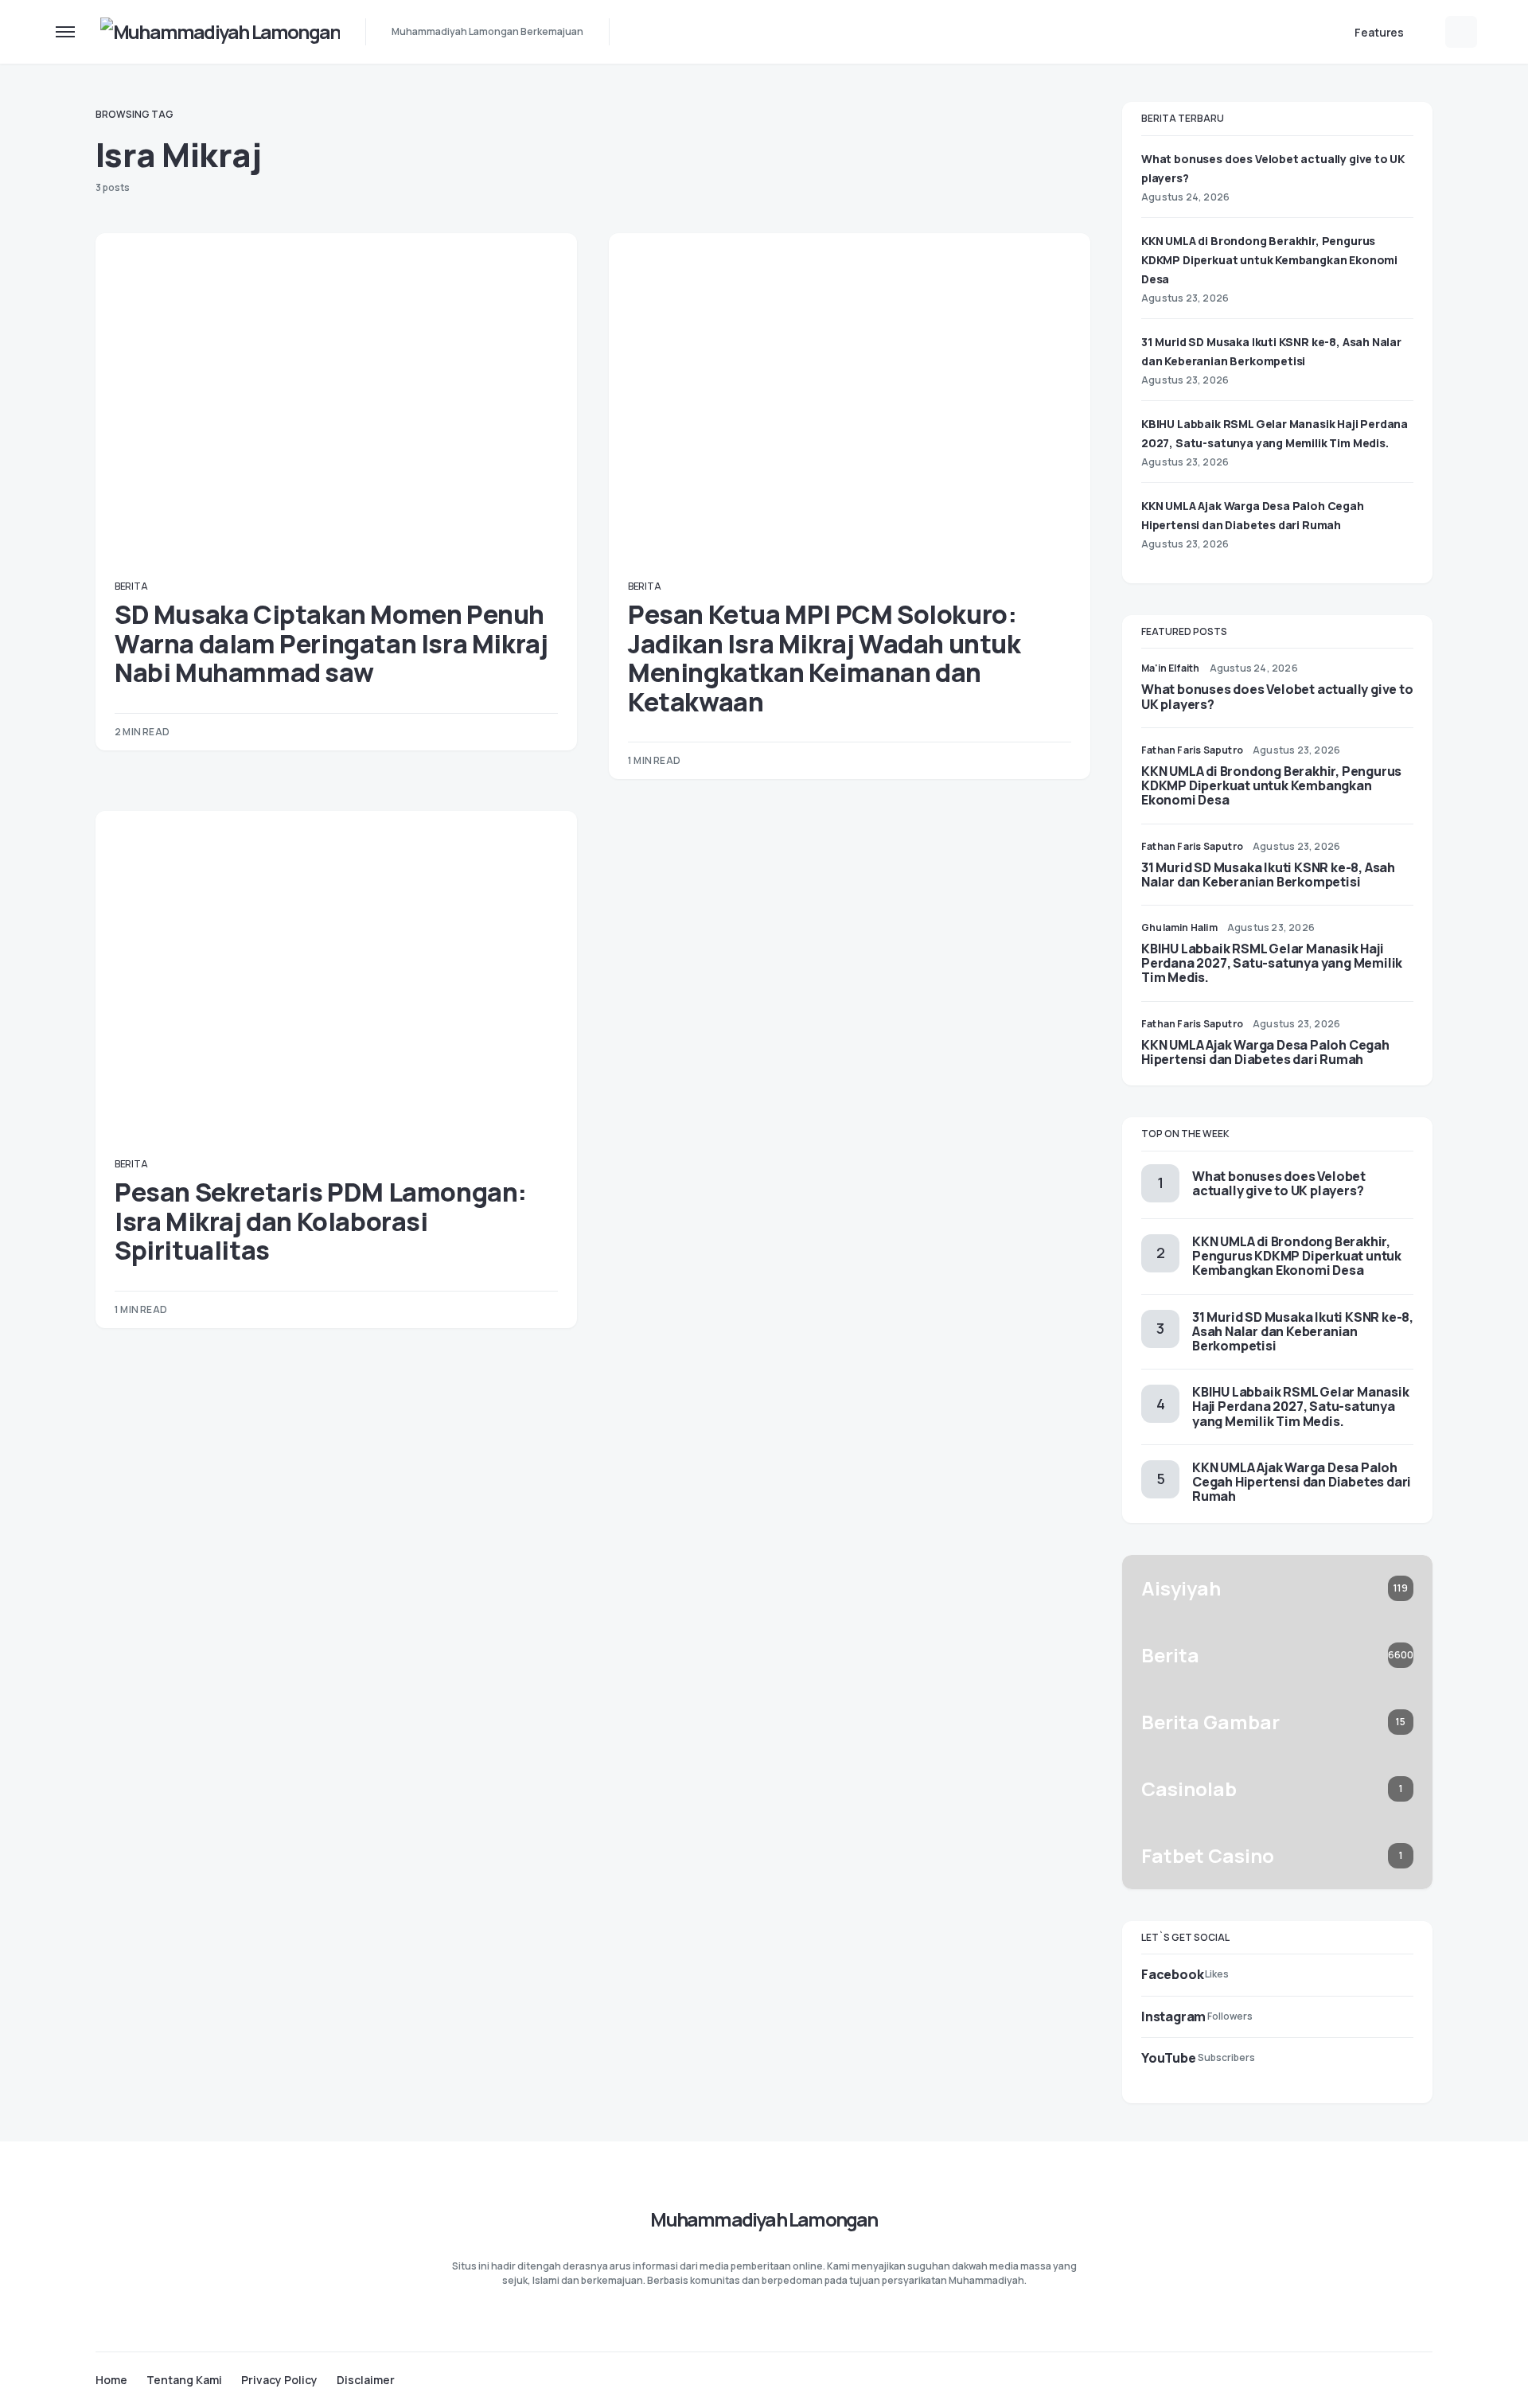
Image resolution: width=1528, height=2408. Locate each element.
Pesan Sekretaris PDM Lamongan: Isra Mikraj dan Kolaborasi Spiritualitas (321, 1221)
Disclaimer (366, 2380)
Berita (131, 586)
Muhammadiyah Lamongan (764, 2219)
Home (111, 2380)
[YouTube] (1426, 2379)
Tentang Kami (184, 2380)
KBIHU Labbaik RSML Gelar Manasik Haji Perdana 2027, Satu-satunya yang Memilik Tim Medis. (1272, 963)
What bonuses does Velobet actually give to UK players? (1277, 696)
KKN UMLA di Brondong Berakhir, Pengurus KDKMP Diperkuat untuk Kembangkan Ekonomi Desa (1269, 260)
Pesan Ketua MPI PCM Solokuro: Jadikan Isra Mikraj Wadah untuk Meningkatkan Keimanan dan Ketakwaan (824, 658)
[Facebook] (1364, 2379)
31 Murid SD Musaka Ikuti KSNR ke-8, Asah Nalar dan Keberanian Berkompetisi (1268, 875)
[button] (65, 32)
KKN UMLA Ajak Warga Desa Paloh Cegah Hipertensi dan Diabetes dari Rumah (1265, 1052)
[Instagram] (1395, 2379)
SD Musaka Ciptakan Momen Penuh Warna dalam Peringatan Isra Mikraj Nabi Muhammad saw (331, 643)
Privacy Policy (279, 2380)
